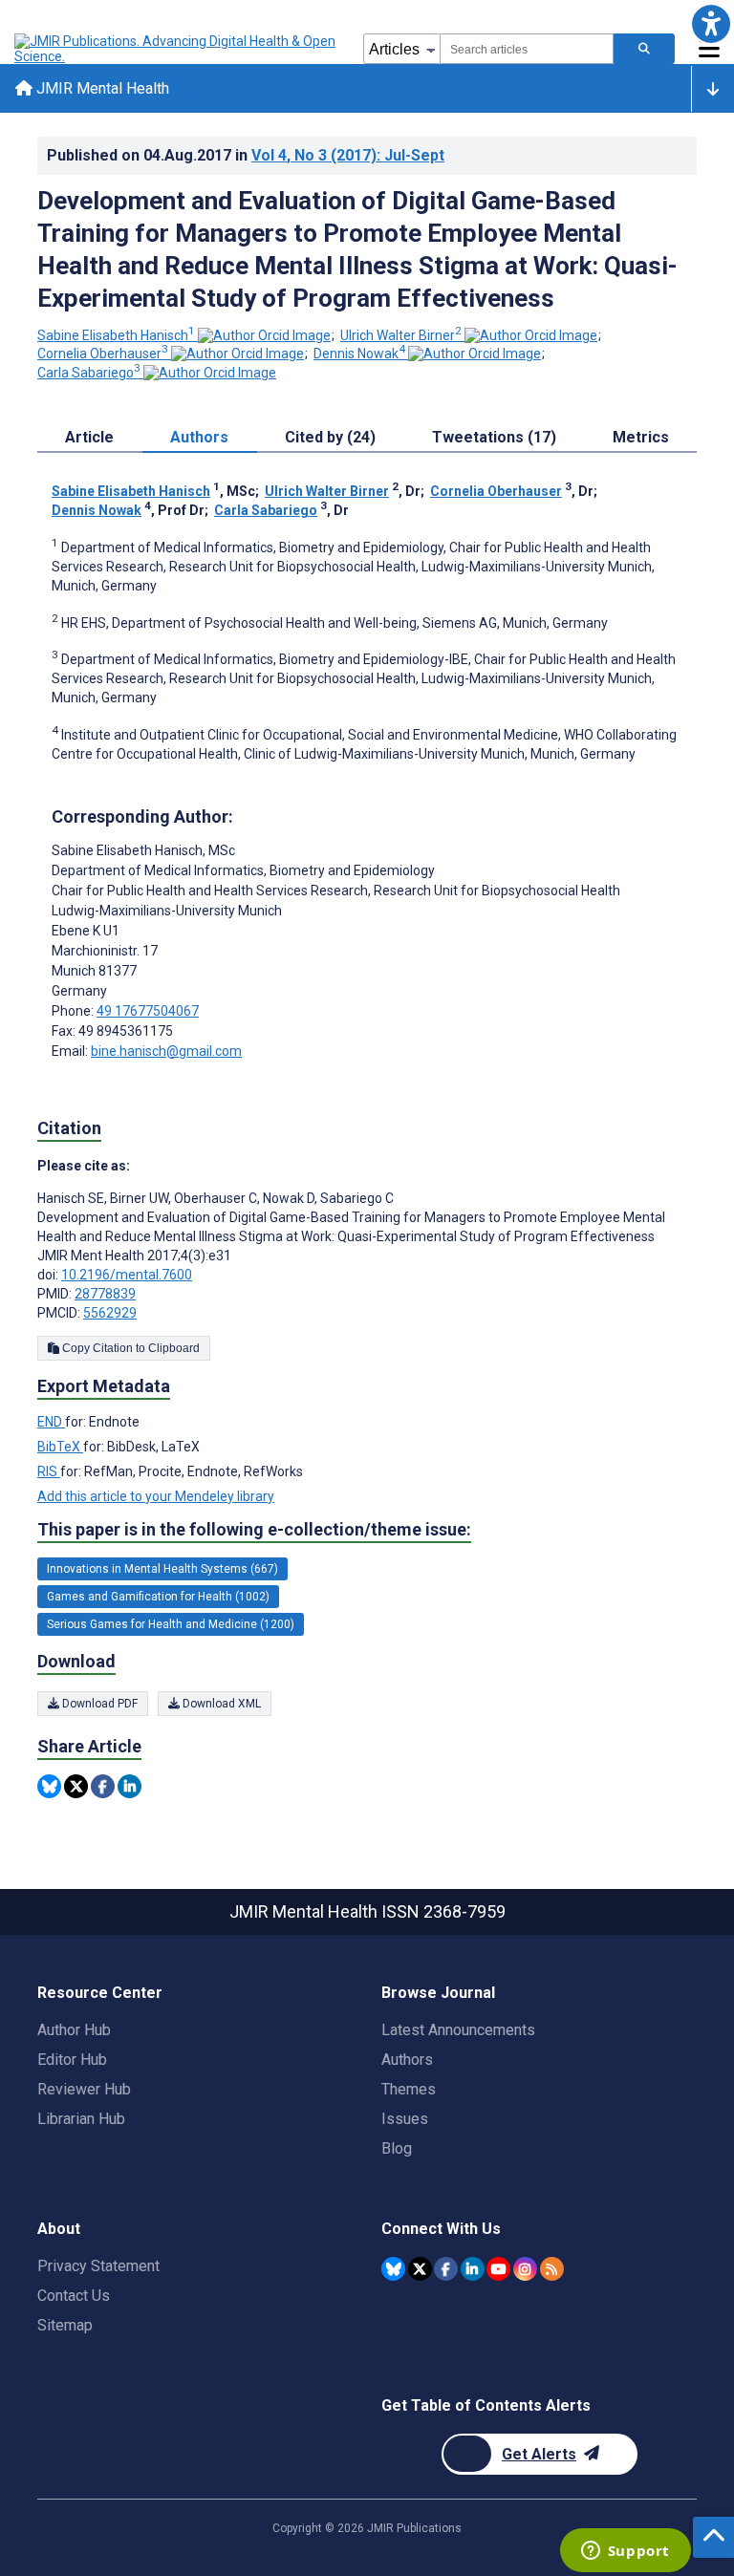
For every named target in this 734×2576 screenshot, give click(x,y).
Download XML (220, 1704)
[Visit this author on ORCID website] (264, 335)
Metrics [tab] (641, 437)
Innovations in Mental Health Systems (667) (162, 1569)
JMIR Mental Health (101, 88)
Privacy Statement (98, 2266)
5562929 (110, 1313)
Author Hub (74, 2030)
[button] (711, 23)
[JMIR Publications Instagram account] (525, 2269)
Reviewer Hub (84, 2089)
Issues (405, 2119)
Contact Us (74, 2296)
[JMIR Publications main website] (177, 49)
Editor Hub (72, 2060)
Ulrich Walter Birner (401, 335)
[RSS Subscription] (552, 2269)
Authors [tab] (199, 437)
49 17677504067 (148, 1011)
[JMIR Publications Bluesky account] (393, 2269)
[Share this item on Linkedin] (130, 1786)
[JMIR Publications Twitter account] (420, 2269)
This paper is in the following (254, 1529)
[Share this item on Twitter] (76, 1786)
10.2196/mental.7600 (127, 1275)
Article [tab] (89, 437)
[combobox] (527, 49)
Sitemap (65, 2325)
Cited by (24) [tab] (330, 437)
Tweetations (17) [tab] (494, 437)
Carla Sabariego (89, 373)
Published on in (246, 155)
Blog (397, 2148)
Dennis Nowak (359, 354)
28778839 (105, 1294)
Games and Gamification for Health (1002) (158, 1597)
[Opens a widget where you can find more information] (625, 2552)
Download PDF (98, 1704)
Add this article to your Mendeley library (156, 1496)
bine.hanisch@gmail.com (166, 1051)
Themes (409, 2089)
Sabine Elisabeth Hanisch (116, 335)
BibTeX (60, 1447)
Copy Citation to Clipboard (130, 1348)
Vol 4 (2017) (348, 155)
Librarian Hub (81, 2119)
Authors (407, 2060)
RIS (49, 1471)
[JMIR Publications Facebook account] (446, 2269)
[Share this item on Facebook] (103, 1786)
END (51, 1422)
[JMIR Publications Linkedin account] (473, 2269)
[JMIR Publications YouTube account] (498, 2269)
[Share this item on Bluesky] (49, 1786)
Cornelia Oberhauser (103, 354)
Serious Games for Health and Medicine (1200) (171, 1624)
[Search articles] (644, 49)
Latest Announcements (458, 2030)
